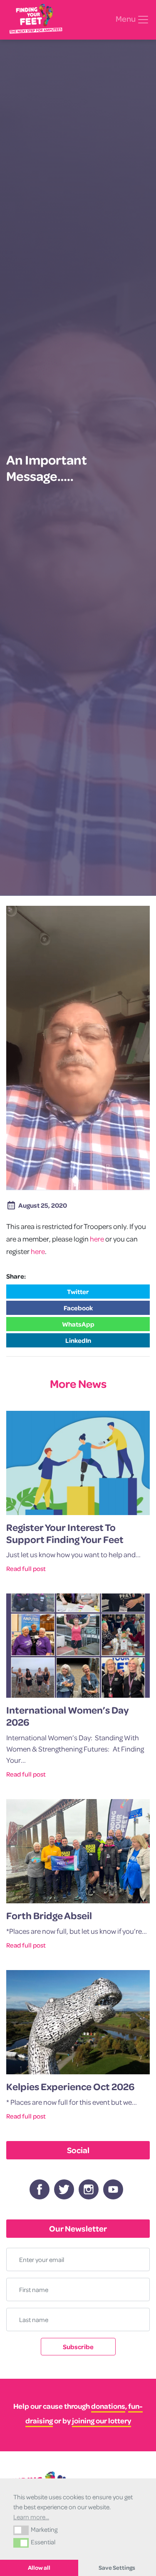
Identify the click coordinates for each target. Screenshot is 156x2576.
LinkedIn (78, 1340)
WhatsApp (78, 1324)
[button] (21, 2530)
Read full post (26, 1568)
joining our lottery (102, 2421)
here (97, 1239)
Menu (126, 19)
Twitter (78, 1292)
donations (108, 2406)
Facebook (78, 1308)
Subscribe (78, 2347)
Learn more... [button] (31, 2517)
